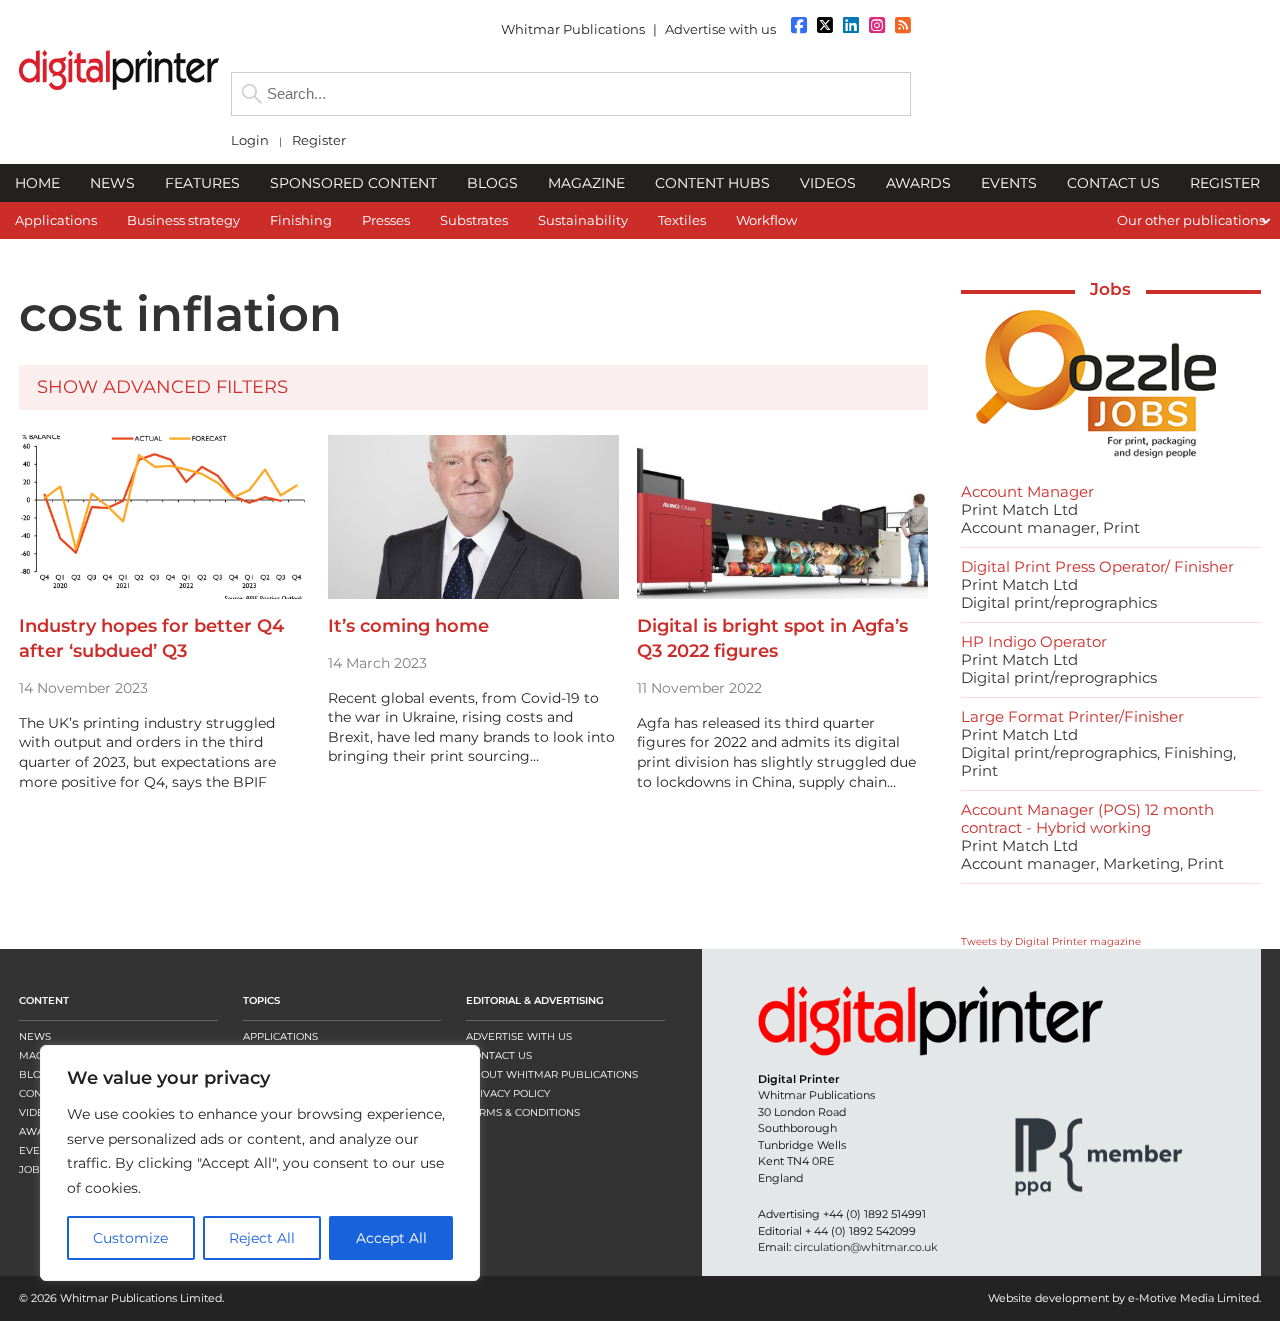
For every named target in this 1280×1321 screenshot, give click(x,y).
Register (319, 140)
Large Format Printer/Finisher (1072, 716)
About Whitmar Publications (552, 1074)
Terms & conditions (523, 1112)
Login (250, 140)
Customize (130, 1238)
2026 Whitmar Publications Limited (126, 1298)
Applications (280, 1036)
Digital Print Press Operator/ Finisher (1097, 566)
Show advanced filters (162, 387)
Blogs (37, 1074)
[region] (260, 1163)
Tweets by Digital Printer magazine (1051, 941)
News (35, 1036)
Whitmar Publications (573, 29)
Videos (38, 1112)
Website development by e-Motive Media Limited (1123, 1298)
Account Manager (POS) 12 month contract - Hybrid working (1087, 818)
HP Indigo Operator (1034, 641)
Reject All (262, 1238)
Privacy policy (508, 1093)
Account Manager (1027, 491)
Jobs (1110, 289)
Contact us (499, 1055)
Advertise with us (720, 29)
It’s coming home (408, 626)
